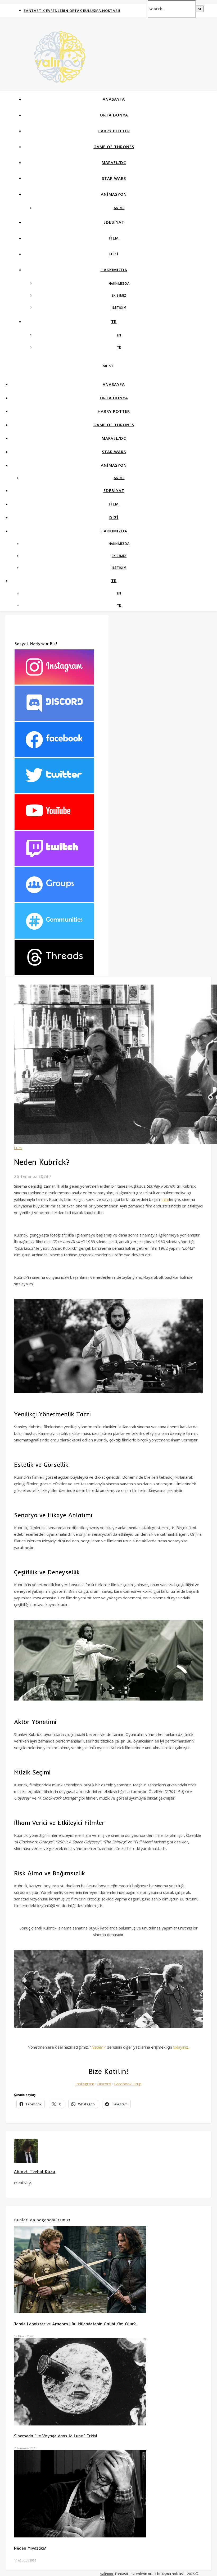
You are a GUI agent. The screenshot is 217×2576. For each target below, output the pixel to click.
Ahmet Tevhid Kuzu (35, 2172)
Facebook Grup (128, 2084)
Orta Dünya (114, 115)
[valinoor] (60, 73)
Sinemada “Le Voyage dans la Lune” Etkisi (56, 2436)
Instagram (85, 2084)
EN (119, 335)
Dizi (114, 254)
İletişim (119, 308)
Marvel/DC (114, 162)
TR (114, 321)
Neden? (98, 2047)
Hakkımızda (114, 270)
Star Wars (114, 178)
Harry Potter (114, 131)
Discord (104, 2084)
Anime (119, 208)
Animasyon (114, 194)
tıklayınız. (181, 2047)
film (166, 1199)
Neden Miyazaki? (30, 2548)
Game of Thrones (114, 147)
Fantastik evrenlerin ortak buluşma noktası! (72, 11)
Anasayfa (114, 99)
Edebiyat (114, 222)
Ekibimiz (119, 295)
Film (114, 238)
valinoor (107, 2574)
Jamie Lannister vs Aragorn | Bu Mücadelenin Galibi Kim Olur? (75, 2324)
